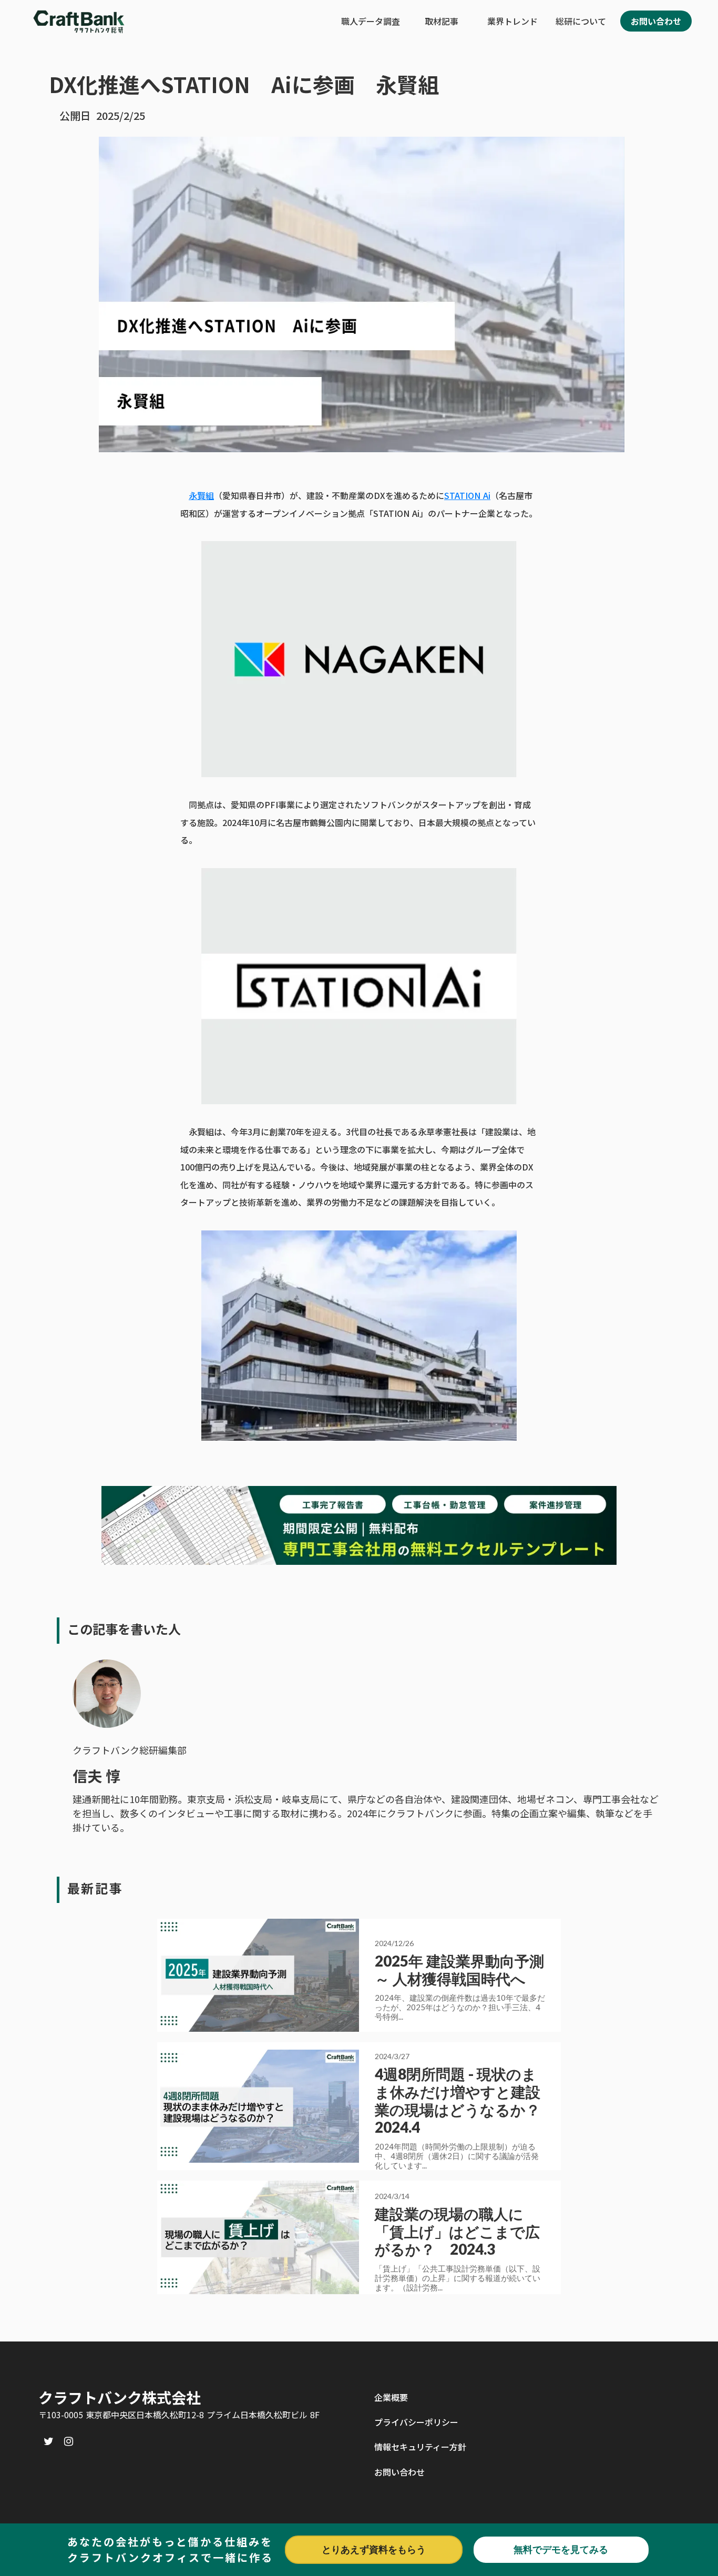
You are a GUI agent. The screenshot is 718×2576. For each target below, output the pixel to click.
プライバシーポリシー (416, 2422)
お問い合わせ (399, 2472)
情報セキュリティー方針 (420, 2447)
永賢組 (201, 495)
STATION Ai (467, 495)
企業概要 (391, 2397)
